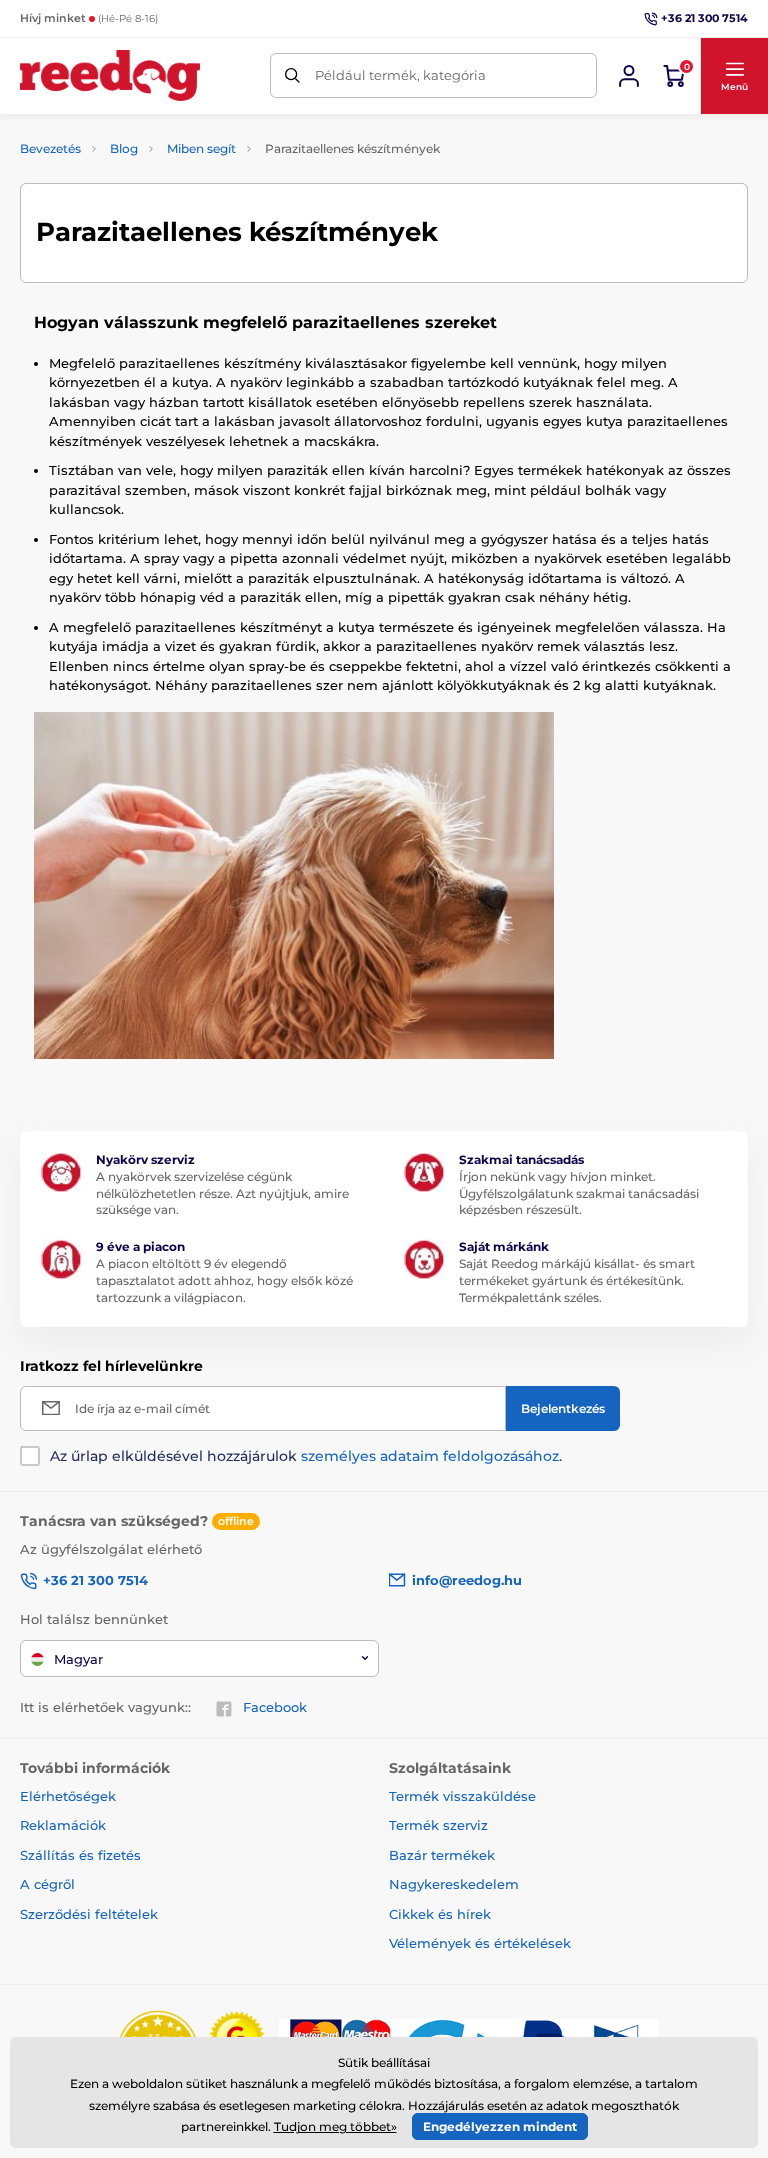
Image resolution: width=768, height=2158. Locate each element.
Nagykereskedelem (454, 1884)
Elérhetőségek (68, 1796)
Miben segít (201, 148)
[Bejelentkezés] (629, 76)
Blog (124, 148)
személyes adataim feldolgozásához (430, 1456)
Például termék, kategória (400, 75)
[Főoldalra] (110, 75)
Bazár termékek (442, 1855)
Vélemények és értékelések (480, 1943)
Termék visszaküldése (462, 1796)
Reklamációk (63, 1825)
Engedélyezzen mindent (500, 2126)
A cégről (47, 1884)
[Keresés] (292, 75)
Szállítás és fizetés (80, 1855)
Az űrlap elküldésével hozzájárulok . (306, 1456)
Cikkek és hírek (440, 1914)
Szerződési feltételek (89, 1914)
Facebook (275, 1707)
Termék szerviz (438, 1825)
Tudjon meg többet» (335, 2126)
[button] (734, 76)
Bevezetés (50, 148)
